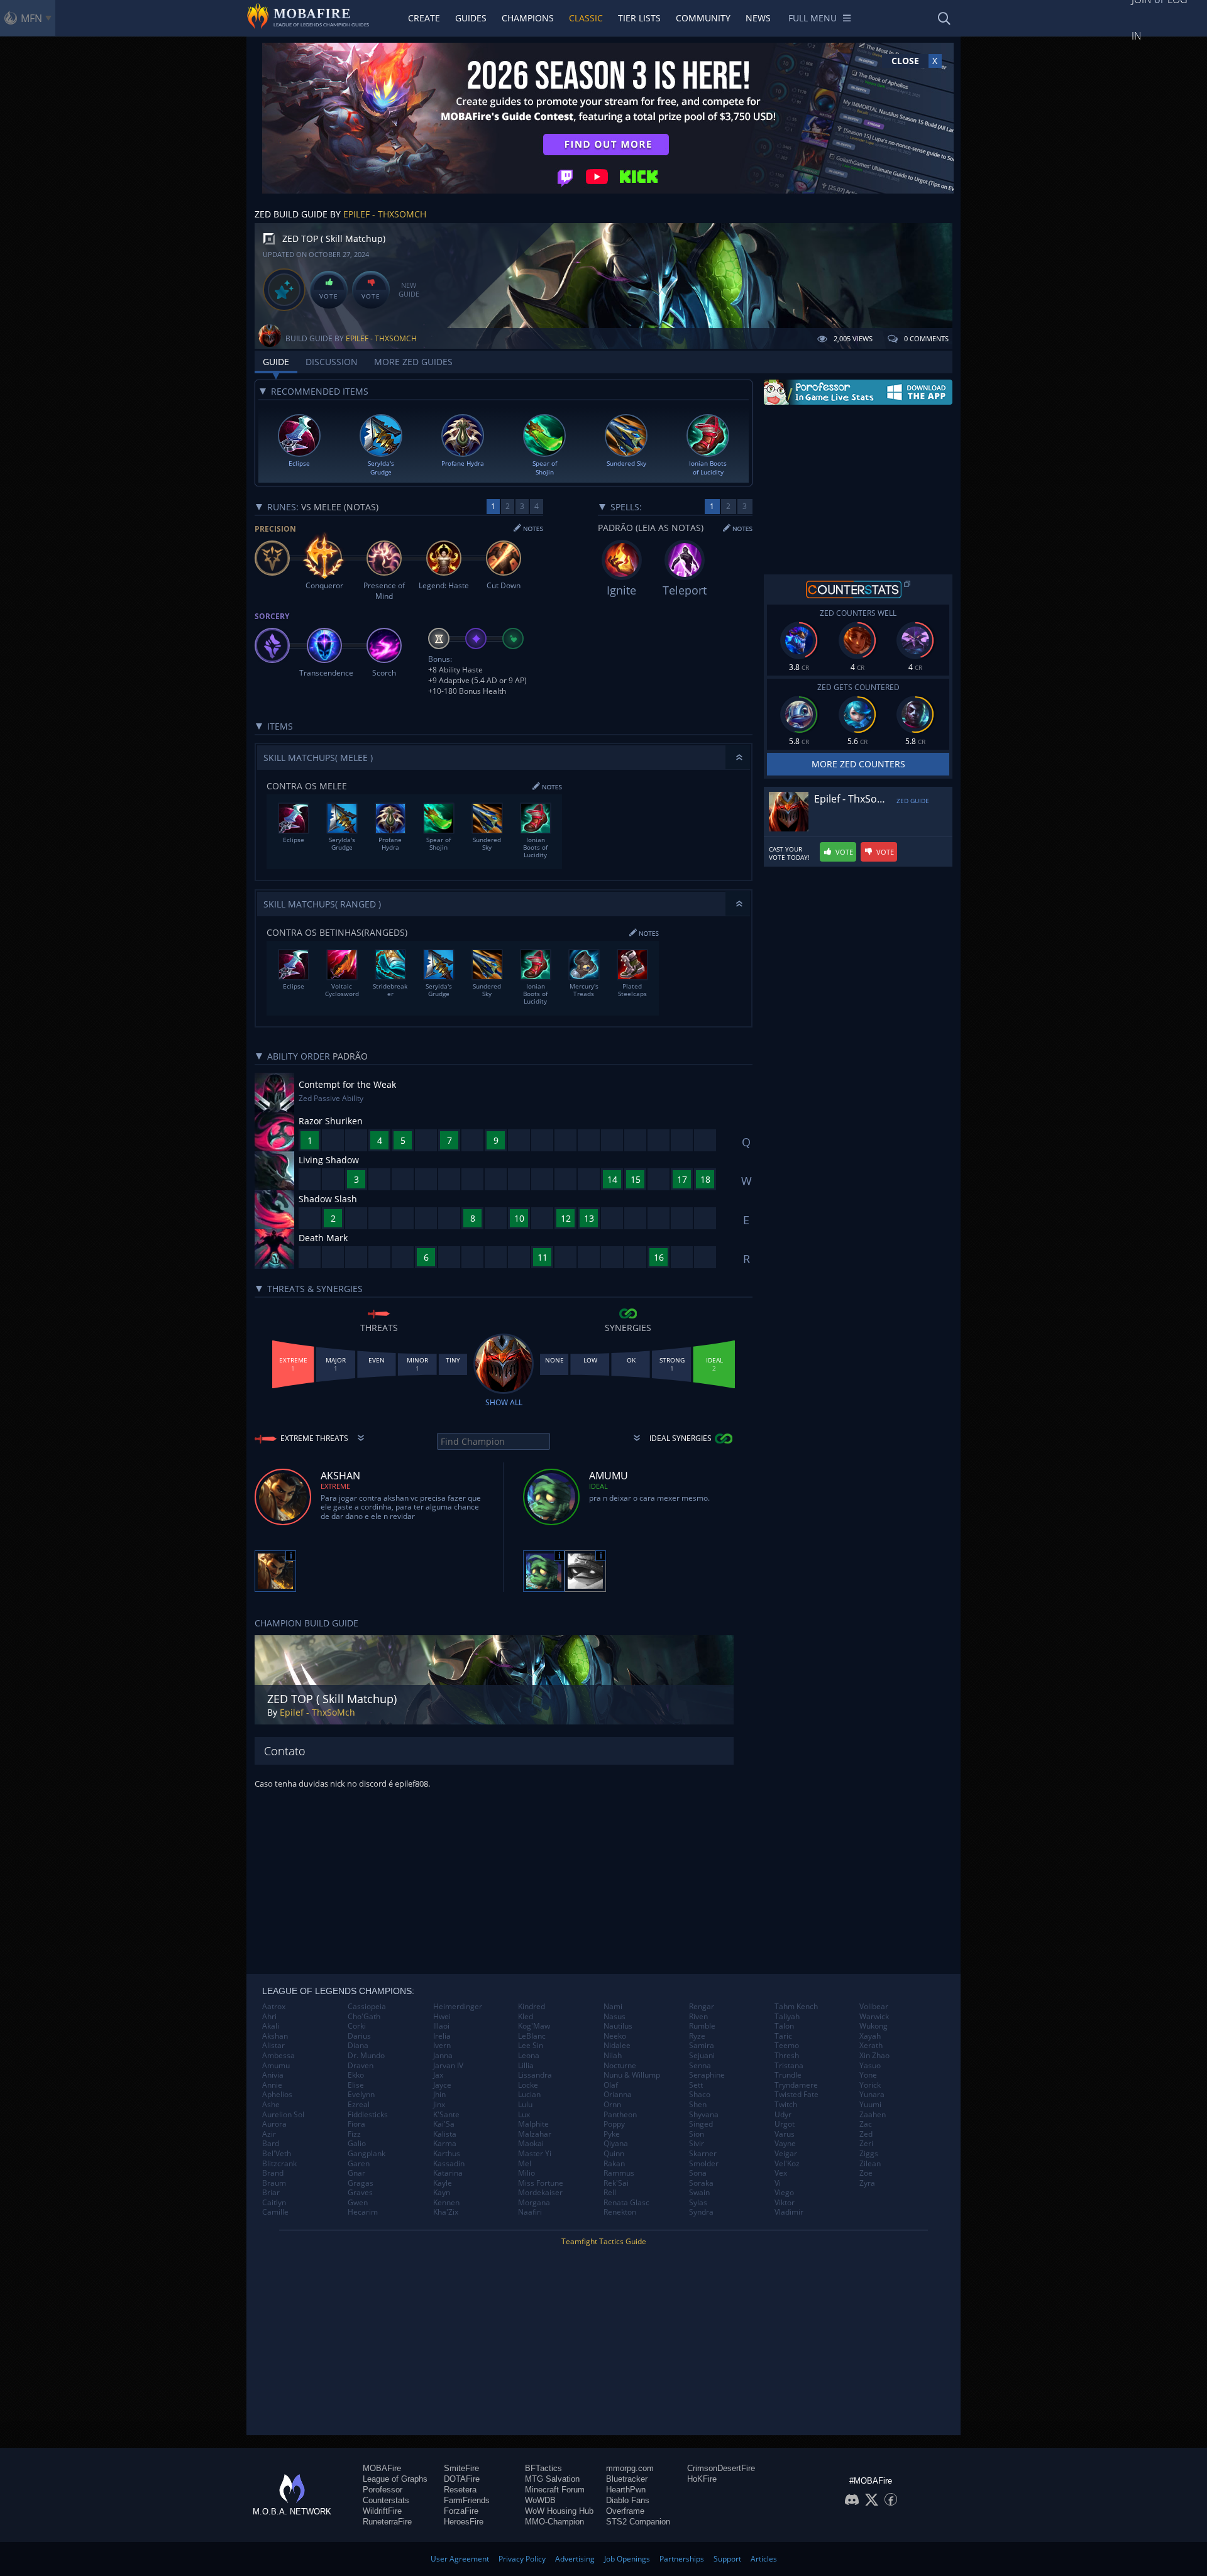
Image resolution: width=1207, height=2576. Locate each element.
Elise (356, 2085)
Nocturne (620, 2066)
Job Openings (627, 2559)
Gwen (358, 2203)
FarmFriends (467, 2500)
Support (727, 2559)
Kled (526, 2017)
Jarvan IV (448, 2066)
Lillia (526, 2066)
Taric (783, 2036)
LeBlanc (532, 2036)
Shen (698, 2105)
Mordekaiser (540, 2193)
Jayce (442, 2085)
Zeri (866, 2144)
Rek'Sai (616, 2183)
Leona (529, 2056)
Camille (275, 2212)
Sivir (697, 2144)
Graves (360, 2193)
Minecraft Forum (555, 2490)
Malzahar (535, 2134)
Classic (586, 18)
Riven (698, 2017)
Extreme (335, 1486)
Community (703, 18)
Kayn (442, 2193)
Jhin (439, 2095)
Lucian (529, 2095)
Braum (274, 2183)
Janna (443, 2056)
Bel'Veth (277, 2154)
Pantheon (620, 2115)
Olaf (611, 2085)
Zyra (867, 2183)
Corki (357, 2026)
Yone (868, 2075)
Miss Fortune (541, 2183)
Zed (866, 2134)
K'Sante (446, 2115)
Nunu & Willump (632, 2075)
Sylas (698, 2203)
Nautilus (618, 2026)
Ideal (598, 1486)
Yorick (870, 2085)
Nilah (613, 2056)
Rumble (702, 2026)
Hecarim (363, 2212)
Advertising (575, 2559)
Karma (445, 2144)
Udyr (783, 2115)
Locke (528, 2085)
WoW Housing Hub (559, 2511)
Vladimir (789, 2212)
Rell (610, 2193)
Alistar (273, 2046)
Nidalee (617, 2046)
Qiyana (616, 2144)
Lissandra (535, 2075)
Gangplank (367, 2154)
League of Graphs (395, 2479)
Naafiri (530, 2212)
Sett (696, 2085)
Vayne (785, 2144)
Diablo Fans (628, 2500)
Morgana (534, 2203)
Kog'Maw (534, 2026)
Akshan (275, 2036)
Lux (524, 2115)
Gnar (356, 2173)
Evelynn (361, 2095)
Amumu (276, 2066)
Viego (784, 2193)
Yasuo (870, 2066)
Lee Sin (531, 2046)
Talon (784, 2026)
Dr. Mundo (366, 2056)
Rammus (619, 2173)
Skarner (703, 2154)
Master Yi (535, 2154)
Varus (785, 2134)
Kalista (445, 2134)
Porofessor (383, 2490)
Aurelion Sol (283, 2115)
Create (424, 18)
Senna (700, 2066)
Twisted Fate (796, 2095)
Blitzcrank (279, 2164)
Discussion (332, 362)
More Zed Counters (858, 764)
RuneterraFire (387, 2522)
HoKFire (702, 2479)
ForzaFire (461, 2511)
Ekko (356, 2075)
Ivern (442, 2046)
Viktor (785, 2203)
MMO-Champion (554, 2522)
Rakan (614, 2164)
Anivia (273, 2075)
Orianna (618, 2095)
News (758, 18)
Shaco (700, 2095)
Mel (525, 2164)
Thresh (787, 2056)
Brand (273, 2173)
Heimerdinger (458, 2007)
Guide (276, 362)
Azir (269, 2134)
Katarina (448, 2173)
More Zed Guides (413, 362)
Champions (528, 18)
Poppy (614, 2124)
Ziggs (869, 2154)
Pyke (612, 2134)
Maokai (531, 2144)
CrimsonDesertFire (721, 2468)
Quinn (614, 2154)
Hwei (442, 2017)
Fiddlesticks (368, 2115)
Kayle (443, 2183)
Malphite (533, 2124)
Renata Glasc (626, 2203)
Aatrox (274, 2007)
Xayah (870, 2036)
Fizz (354, 2134)
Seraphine (707, 2075)
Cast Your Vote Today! (789, 853)
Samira (702, 2046)
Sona (698, 2173)
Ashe (271, 2105)
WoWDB (540, 2500)
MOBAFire (382, 2468)
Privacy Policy (522, 2559)
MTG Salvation (552, 2479)
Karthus (447, 2154)
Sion (697, 2134)
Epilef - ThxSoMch (385, 214)
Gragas (361, 2183)
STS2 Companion (638, 2522)
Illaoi (441, 2026)
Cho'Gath (364, 2017)
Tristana (789, 2066)
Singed (701, 2124)
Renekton (620, 2212)
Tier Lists (639, 18)
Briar (271, 2193)
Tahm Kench (796, 2007)
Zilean (870, 2164)
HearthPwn (626, 2490)
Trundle (788, 2075)
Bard (271, 2144)
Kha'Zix (446, 2212)
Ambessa (278, 2056)
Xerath (871, 2046)
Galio (357, 2144)
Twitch (786, 2105)
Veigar (786, 2154)
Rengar (702, 2007)
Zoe (866, 2173)
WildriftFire (382, 2511)
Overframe (625, 2511)
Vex (781, 2173)
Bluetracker (627, 2479)
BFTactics (543, 2468)
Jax (438, 2075)
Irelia (442, 2036)
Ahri (269, 2017)
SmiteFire (461, 2468)
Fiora (356, 2124)
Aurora (274, 2124)
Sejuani (702, 2056)
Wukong (874, 2026)
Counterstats (386, 2500)
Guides (471, 18)
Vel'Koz (787, 2164)
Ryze (697, 2036)
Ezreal (359, 2105)
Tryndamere (796, 2085)
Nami (613, 2007)
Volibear (874, 2007)
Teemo (787, 2046)
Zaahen (873, 2115)
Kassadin (449, 2164)
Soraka (701, 2183)
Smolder (704, 2164)
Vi (778, 2183)
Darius (359, 2036)
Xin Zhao (874, 2056)
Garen (359, 2164)
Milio (526, 2173)
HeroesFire (464, 2522)
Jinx (439, 2105)
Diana (358, 2046)
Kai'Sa (444, 2124)
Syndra (701, 2212)
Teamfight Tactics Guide (604, 2241)
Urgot (785, 2124)
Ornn (612, 2105)
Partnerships (682, 2559)
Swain (699, 2193)
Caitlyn (274, 2203)
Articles (764, 2559)
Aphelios (277, 2095)
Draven (361, 2066)
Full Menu (813, 18)
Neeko (615, 2036)
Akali (271, 2026)
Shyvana (704, 2115)
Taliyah (787, 2017)
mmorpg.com (630, 2468)
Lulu (525, 2105)
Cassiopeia (367, 2007)
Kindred (532, 2007)
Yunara (872, 2095)
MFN (31, 18)
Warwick (874, 2017)
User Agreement (460, 2559)
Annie (272, 2085)
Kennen (446, 2203)
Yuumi (870, 2105)
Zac (866, 2124)
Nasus (615, 2017)
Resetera (460, 2490)
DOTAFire (462, 2479)
